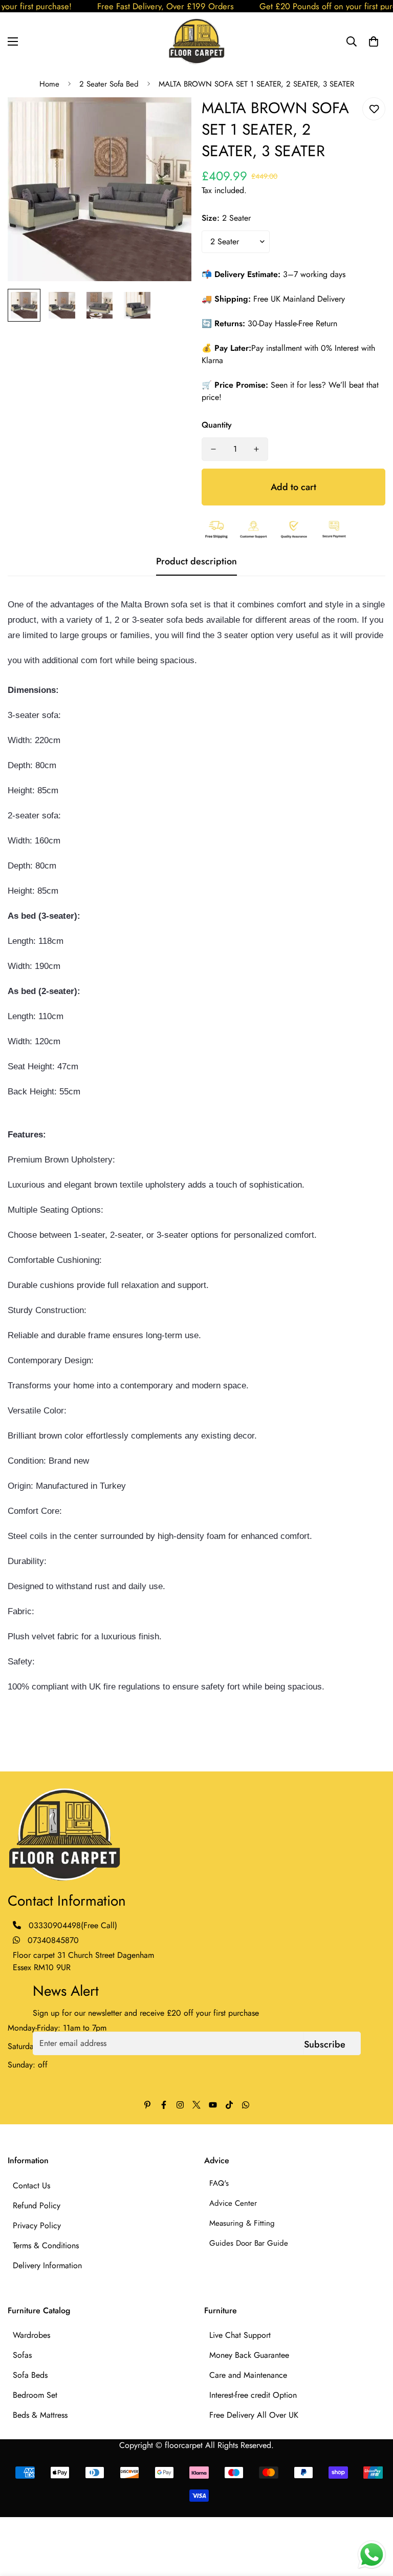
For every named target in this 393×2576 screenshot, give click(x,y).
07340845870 (52, 1940)
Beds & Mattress (40, 2415)
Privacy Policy (37, 2225)
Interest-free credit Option (253, 2395)
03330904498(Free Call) (73, 1925)
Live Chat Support (240, 2335)
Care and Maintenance (248, 2375)
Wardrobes (31, 2335)
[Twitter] (196, 2105)
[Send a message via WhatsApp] (372, 2555)
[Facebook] (164, 2105)
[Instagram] (180, 2105)
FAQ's (219, 2183)
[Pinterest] (147, 2105)
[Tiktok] (229, 2105)
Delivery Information (47, 2265)
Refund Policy (37, 2205)
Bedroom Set (35, 2395)
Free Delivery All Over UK (254, 2415)
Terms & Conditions (46, 2245)
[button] (374, 41)
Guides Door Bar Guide (249, 2243)
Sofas (22, 2355)
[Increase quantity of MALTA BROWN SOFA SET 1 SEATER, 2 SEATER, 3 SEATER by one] (256, 449)
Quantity (217, 425)
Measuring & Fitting (242, 2223)
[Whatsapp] (246, 2105)
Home (49, 84)
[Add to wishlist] (374, 109)
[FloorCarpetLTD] (196, 41)
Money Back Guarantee (249, 2355)
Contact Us (31, 2186)
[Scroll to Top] (373, 2520)
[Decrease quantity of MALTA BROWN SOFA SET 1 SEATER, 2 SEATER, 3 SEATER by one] (213, 449)
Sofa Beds (30, 2375)
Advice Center (233, 2203)
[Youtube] (213, 2105)
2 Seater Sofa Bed (109, 84)
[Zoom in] (170, 119)
